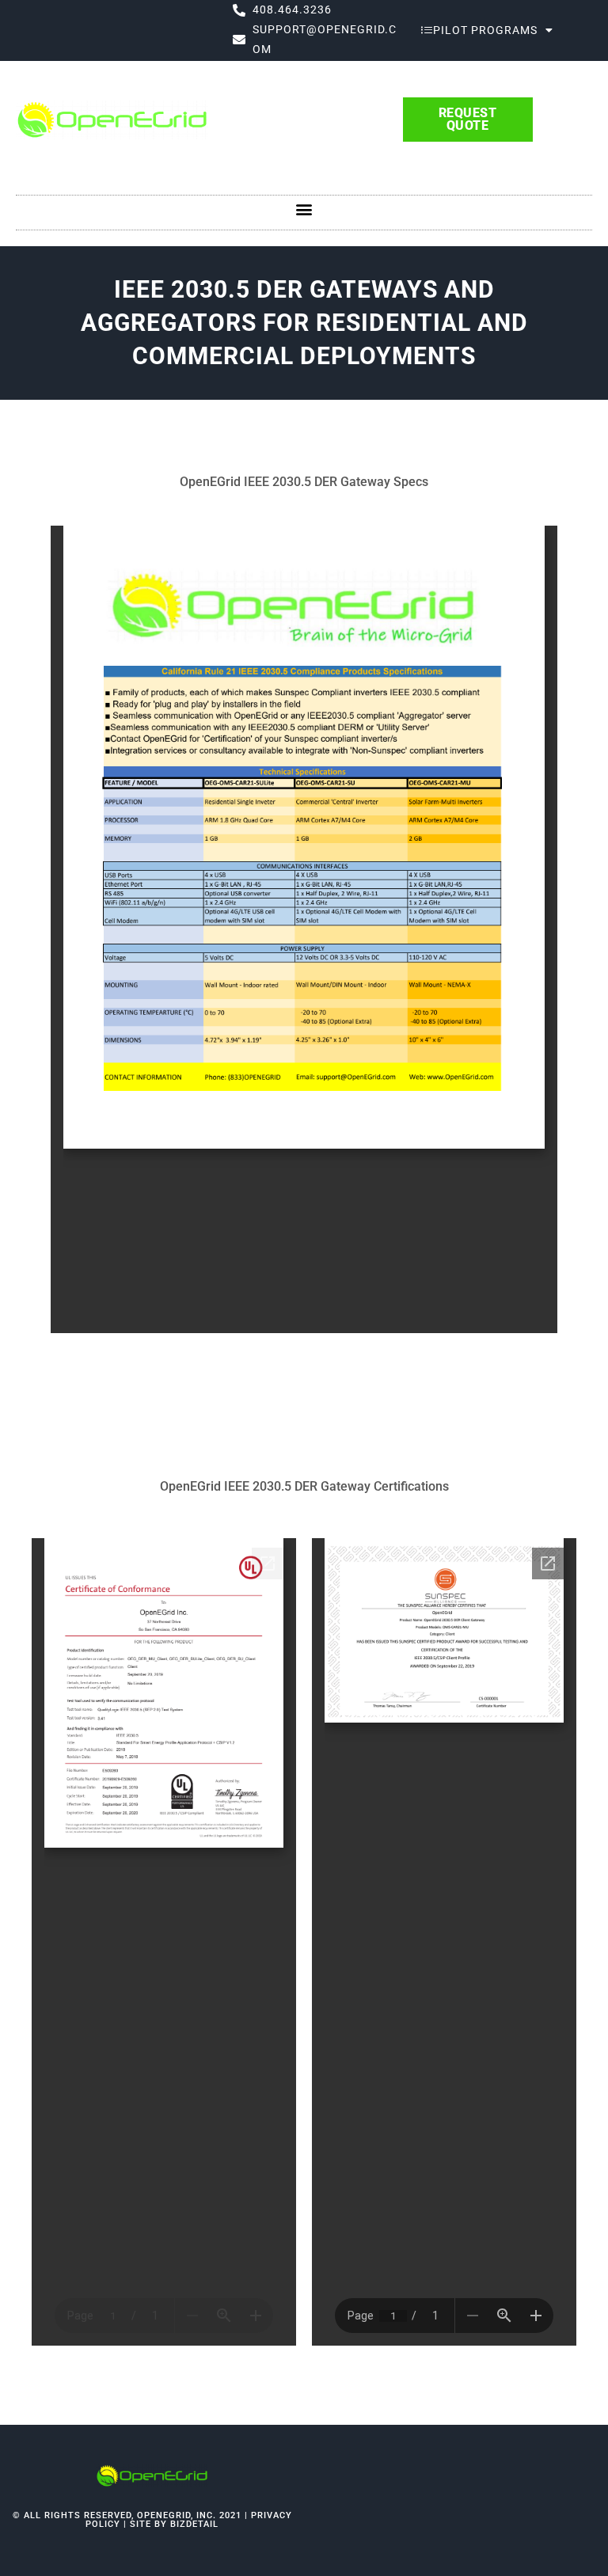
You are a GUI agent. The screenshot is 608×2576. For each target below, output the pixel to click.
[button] (304, 209)
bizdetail (194, 2524)
